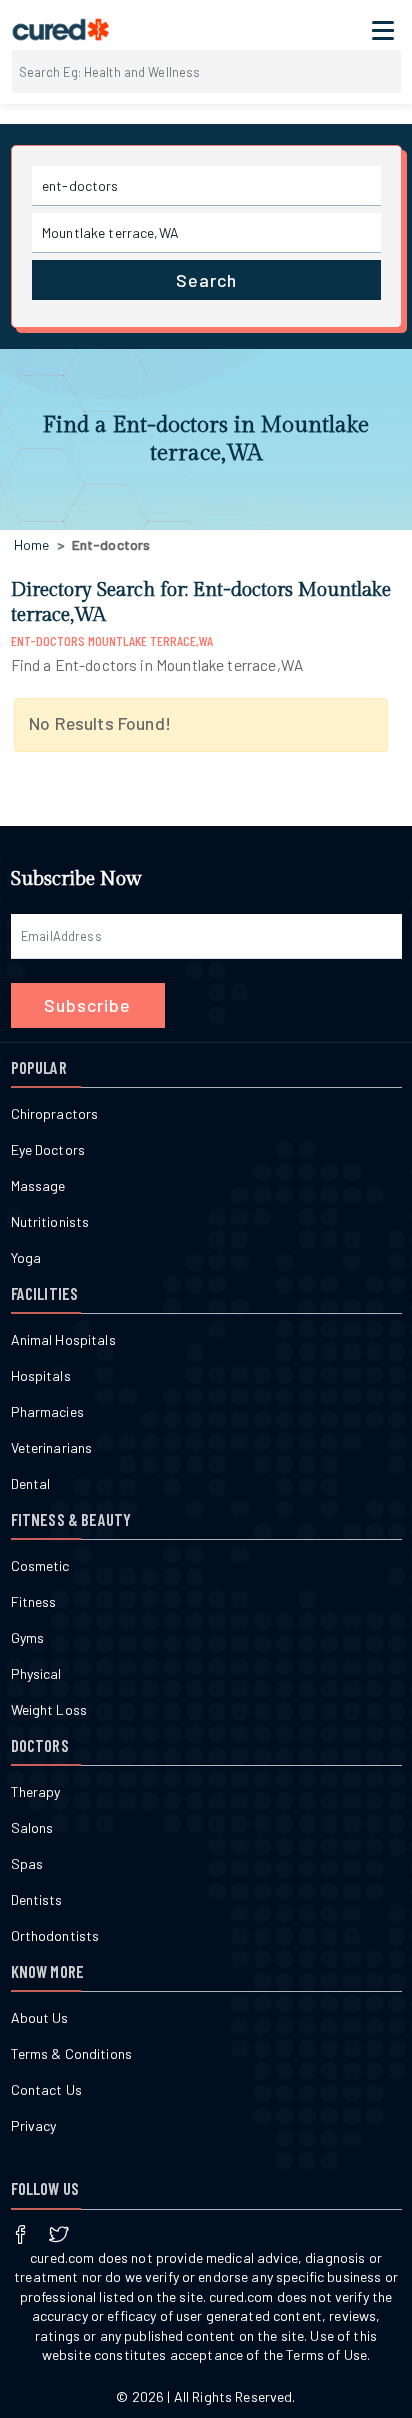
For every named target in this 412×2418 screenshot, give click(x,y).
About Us (40, 2017)
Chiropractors (55, 1113)
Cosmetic (40, 1565)
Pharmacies (47, 1411)
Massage (38, 1185)
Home (32, 544)
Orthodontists (55, 1935)
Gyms (28, 1637)
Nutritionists (50, 1221)
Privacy (34, 2125)
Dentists (37, 1899)
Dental (31, 1483)
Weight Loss (49, 1709)
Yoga (26, 1257)
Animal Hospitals (63, 1339)
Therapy (36, 1791)
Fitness (34, 1601)
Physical (36, 1673)
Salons (32, 1827)
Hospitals (41, 1375)
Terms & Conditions (72, 2053)
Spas (27, 1863)
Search (206, 280)
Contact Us (46, 2089)
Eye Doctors (48, 1149)
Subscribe (87, 1005)
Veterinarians (52, 1447)
